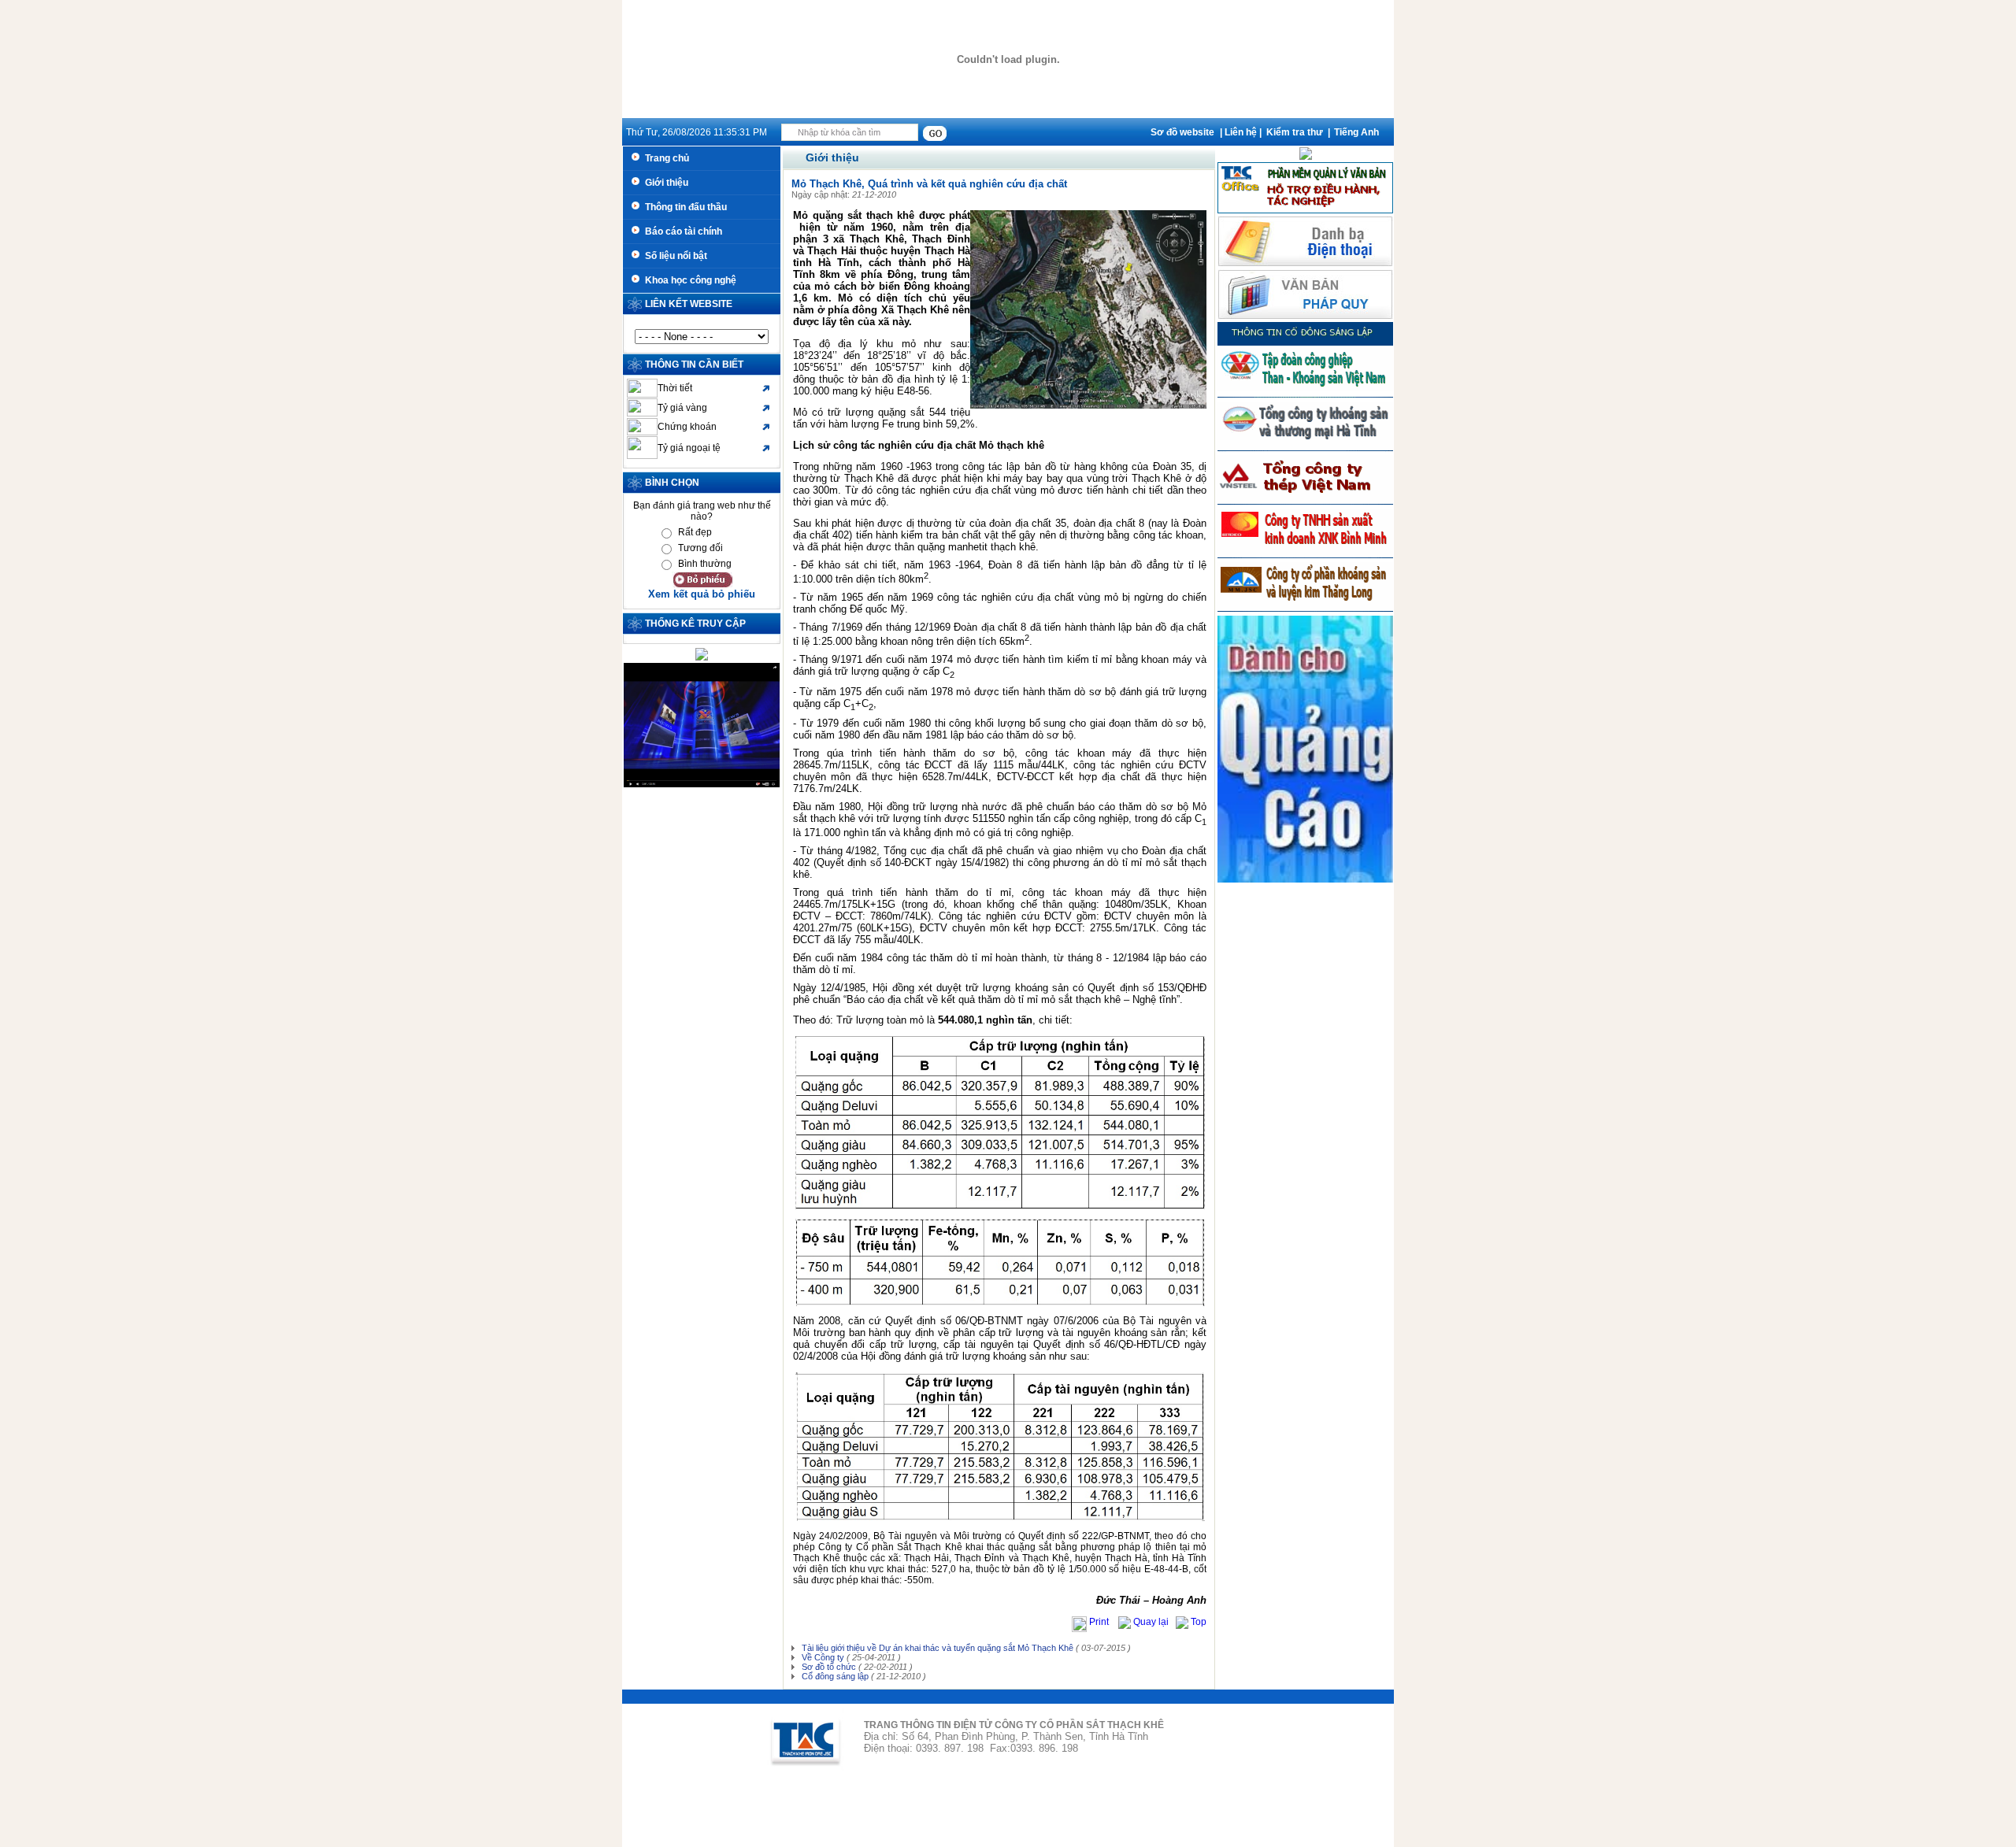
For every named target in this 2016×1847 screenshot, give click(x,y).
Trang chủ (665, 158)
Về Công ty (822, 1657)
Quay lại (1152, 1622)
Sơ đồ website (1182, 132)
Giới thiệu (664, 183)
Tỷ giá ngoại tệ (689, 448)
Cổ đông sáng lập (834, 1676)
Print (1100, 1622)
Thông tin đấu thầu (684, 207)
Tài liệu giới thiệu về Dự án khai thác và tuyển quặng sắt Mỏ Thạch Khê (936, 1648)
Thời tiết (675, 388)
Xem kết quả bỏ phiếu (702, 594)
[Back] (1125, 1622)
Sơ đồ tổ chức (828, 1667)
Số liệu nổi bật (674, 256)
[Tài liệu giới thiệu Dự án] (1306, 157)
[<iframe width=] (702, 784)
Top (1197, 1622)
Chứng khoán (687, 427)
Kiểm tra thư (1295, 132)
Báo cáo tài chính (681, 231)
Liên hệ (1241, 132)
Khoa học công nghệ (688, 280)
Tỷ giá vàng (682, 408)
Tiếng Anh (1356, 132)
